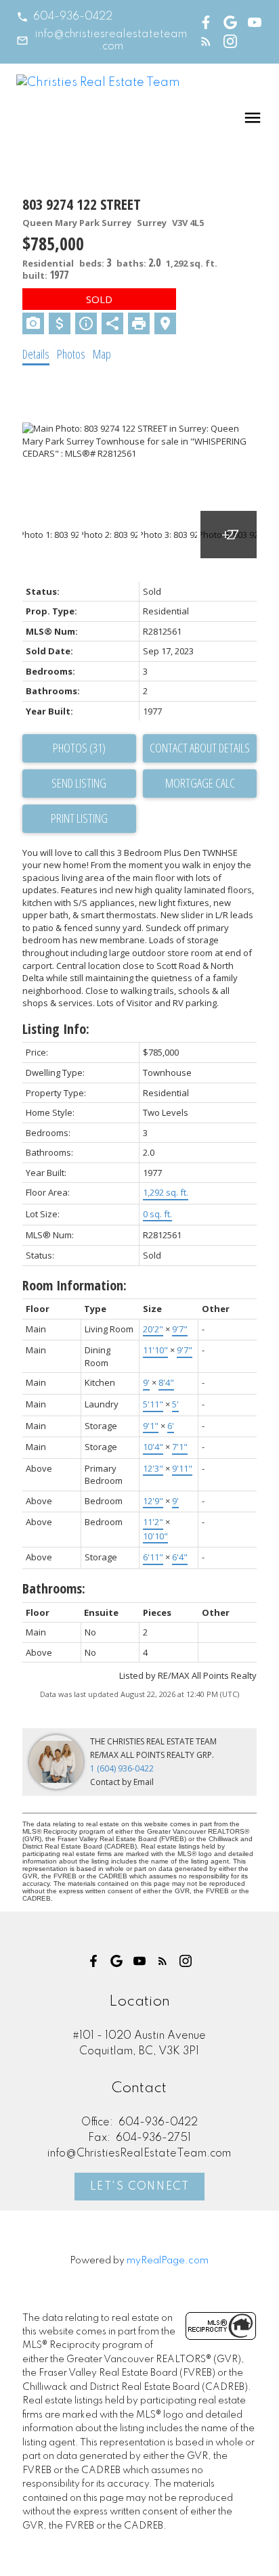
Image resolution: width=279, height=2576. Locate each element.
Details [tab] (36, 354)
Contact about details (200, 748)
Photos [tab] (71, 354)
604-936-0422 (73, 17)
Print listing (79, 818)
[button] (64, 17)
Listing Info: (56, 1029)
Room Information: (74, 1285)
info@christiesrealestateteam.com (111, 41)
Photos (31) (79, 748)
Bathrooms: (54, 1588)
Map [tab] (102, 354)
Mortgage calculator (200, 784)
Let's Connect (140, 2187)
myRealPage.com (168, 2261)
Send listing (79, 783)
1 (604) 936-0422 (122, 1768)
